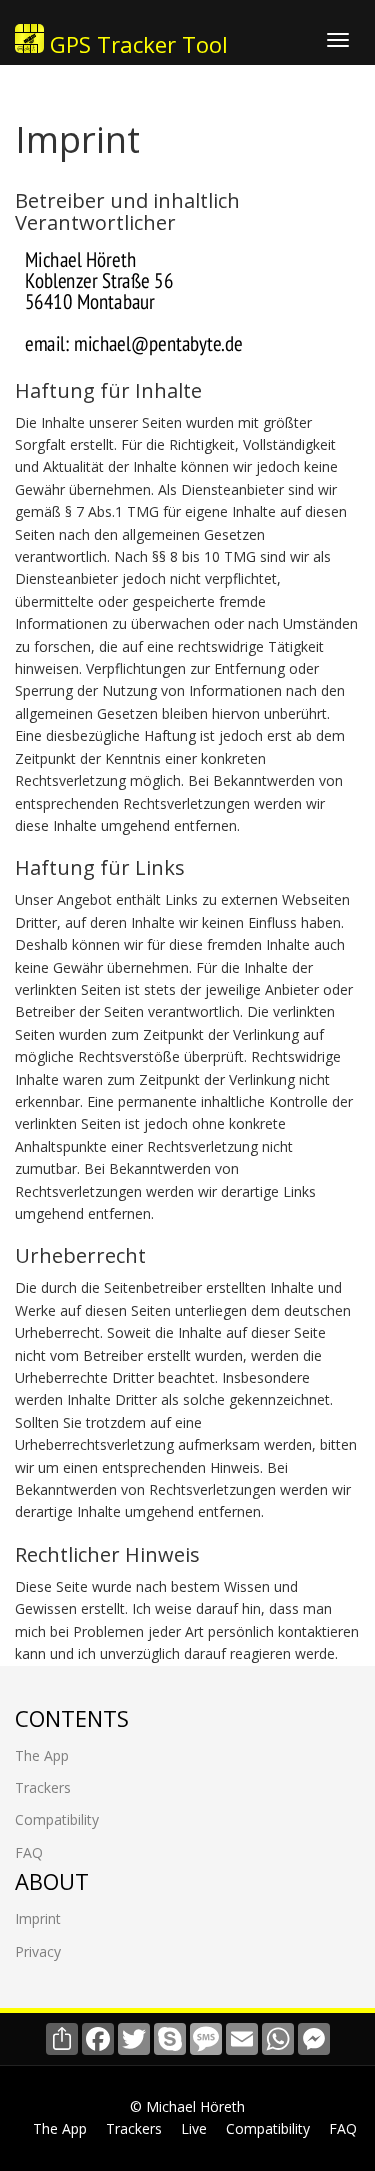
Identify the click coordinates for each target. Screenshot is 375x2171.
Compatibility (57, 1819)
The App (42, 1755)
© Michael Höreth (187, 2106)
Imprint (38, 1918)
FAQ (29, 1852)
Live (194, 2128)
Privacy (38, 1951)
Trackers (43, 1787)
